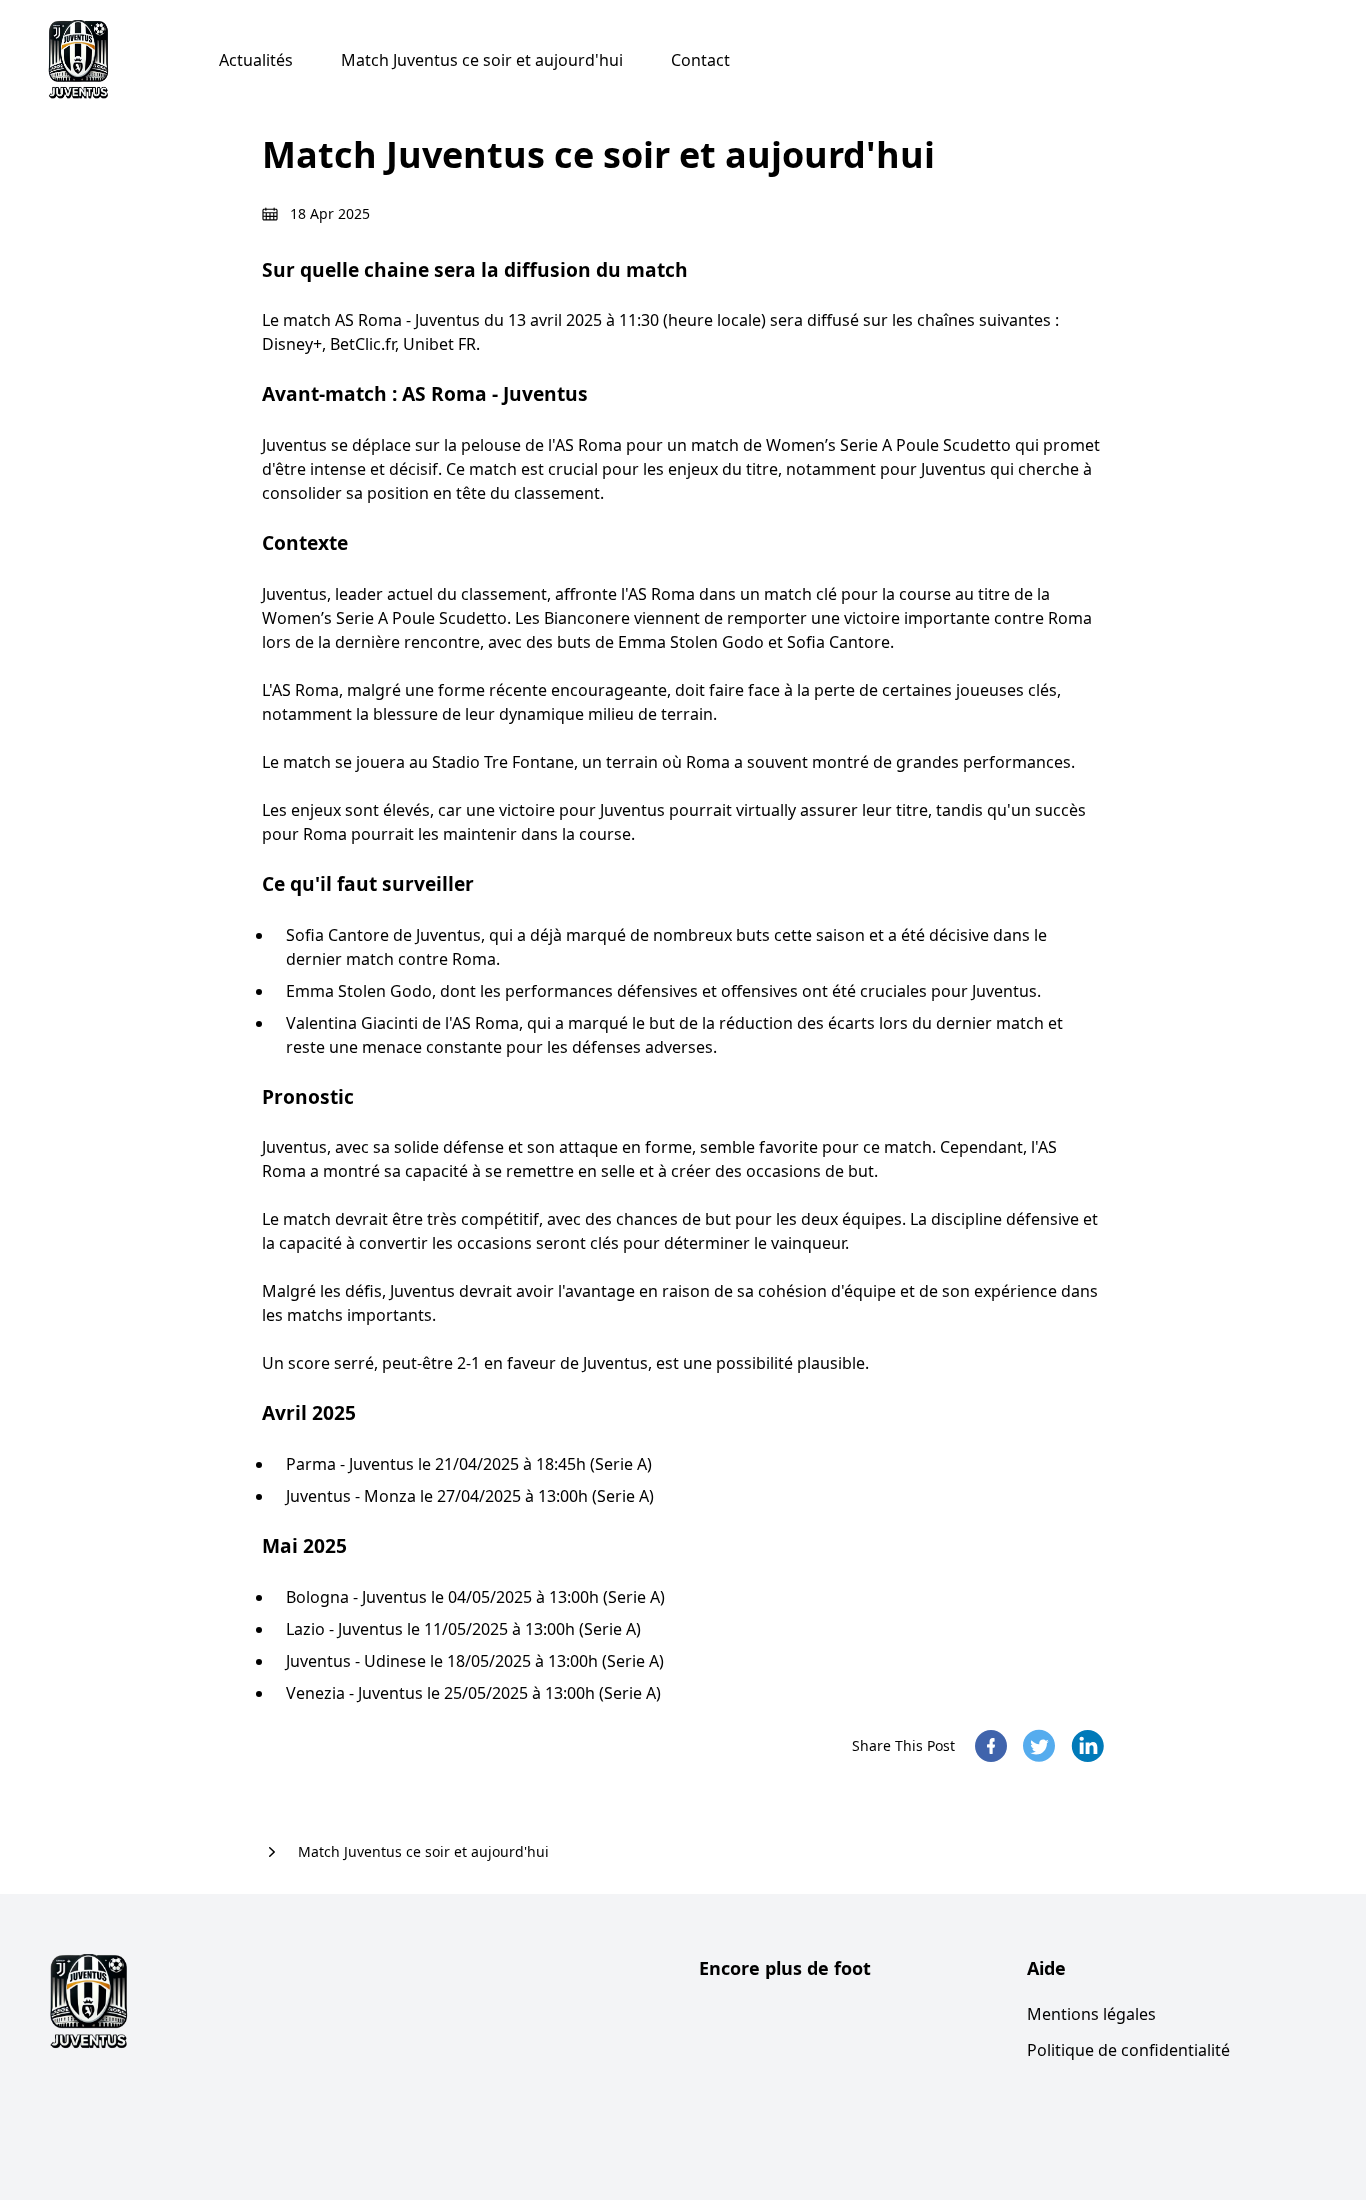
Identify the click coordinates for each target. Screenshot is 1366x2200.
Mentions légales (1091, 2014)
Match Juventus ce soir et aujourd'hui (482, 60)
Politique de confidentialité (1128, 2050)
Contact (700, 60)
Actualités (256, 60)
